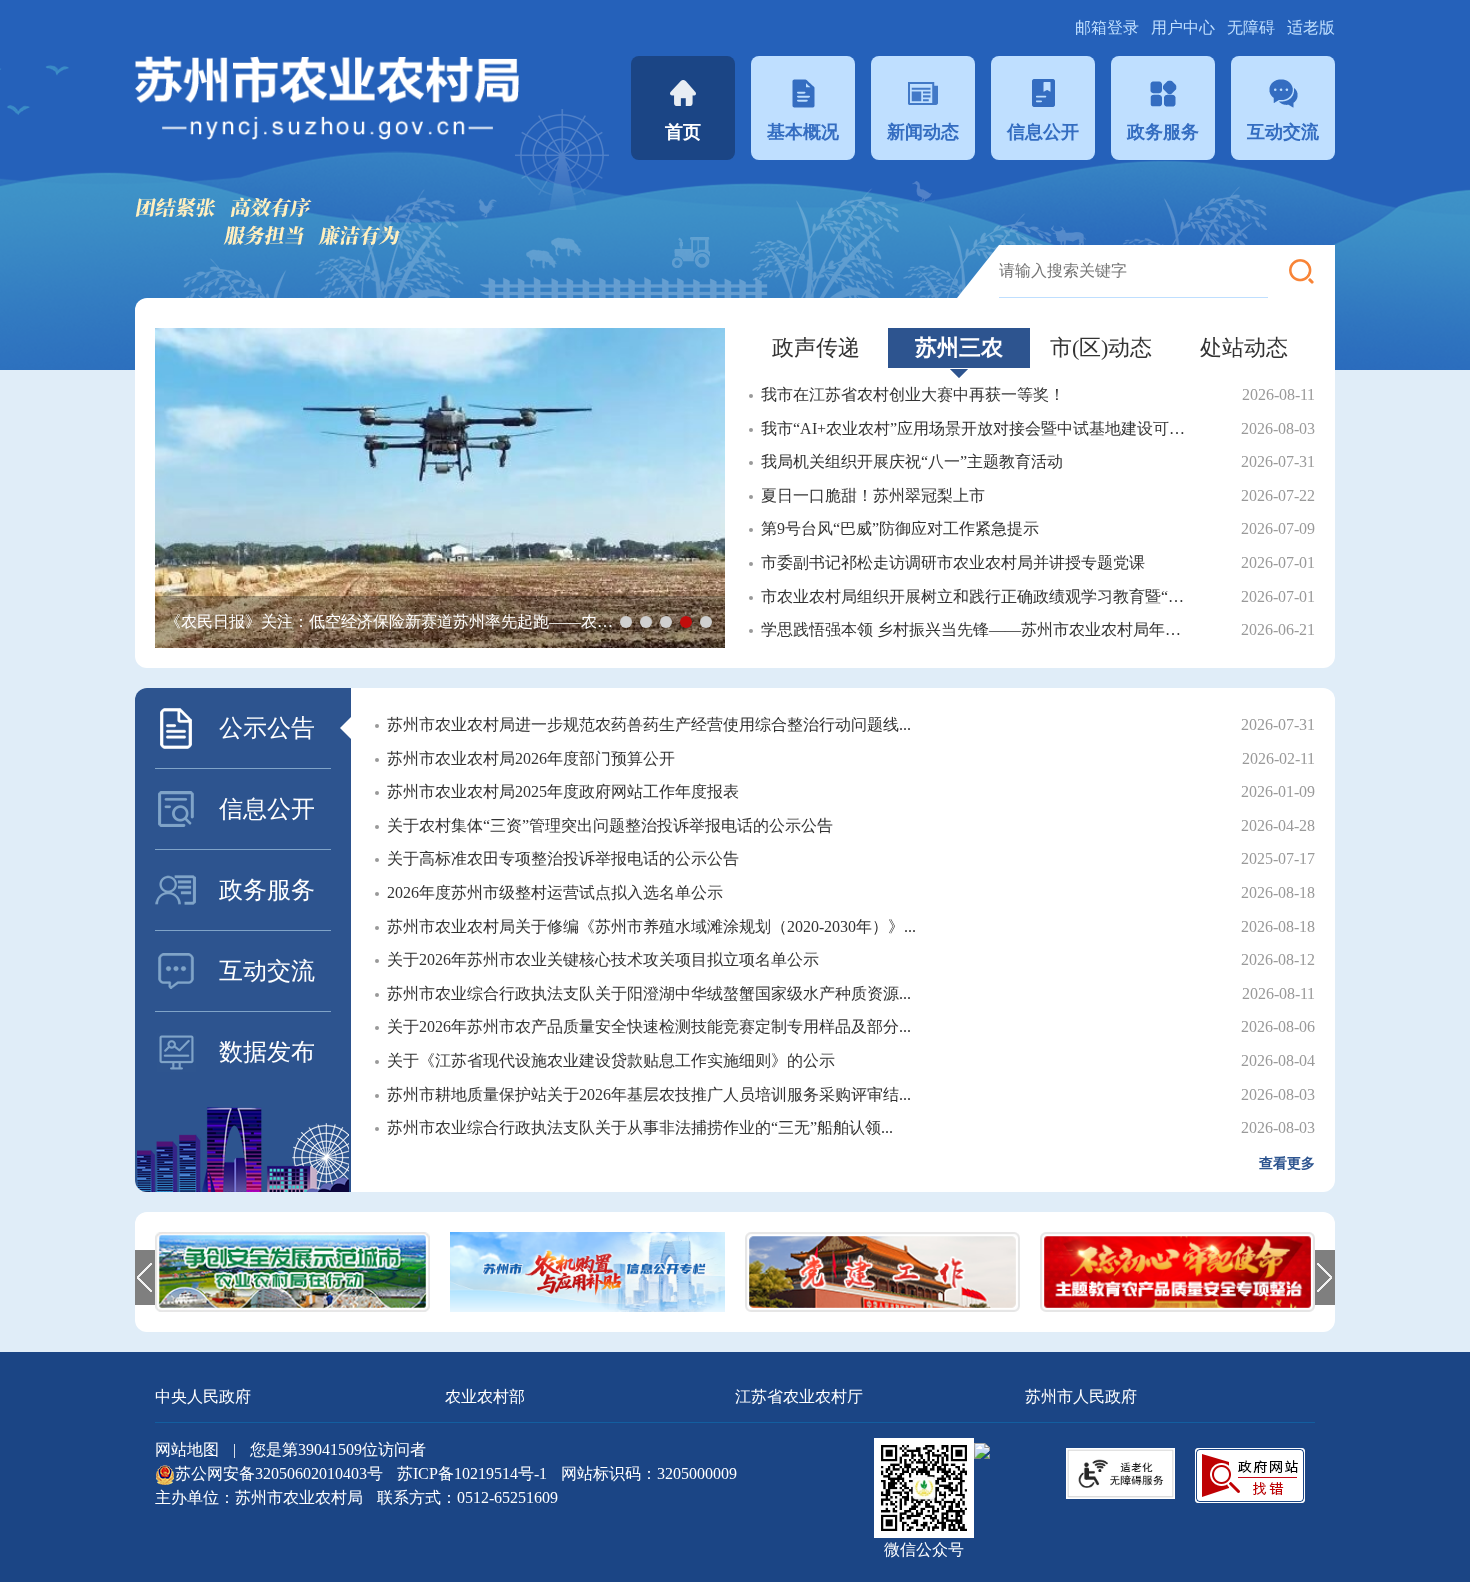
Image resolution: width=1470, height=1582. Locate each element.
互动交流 (1283, 132)
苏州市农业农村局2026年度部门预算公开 (531, 758)
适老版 (1311, 27)
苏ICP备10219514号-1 (472, 1473)
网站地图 (187, 1449)
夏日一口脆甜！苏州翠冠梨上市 (873, 495)
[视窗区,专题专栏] (735, 1272)
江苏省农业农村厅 (799, 1396)
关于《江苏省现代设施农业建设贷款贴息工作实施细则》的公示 (611, 1060)
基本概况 (803, 132)
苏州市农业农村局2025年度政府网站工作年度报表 (563, 791)
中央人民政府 (203, 1396)
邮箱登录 (1109, 27)
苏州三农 (959, 347)
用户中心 (1185, 27)
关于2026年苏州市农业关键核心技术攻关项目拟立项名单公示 (603, 959)
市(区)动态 (1101, 347)
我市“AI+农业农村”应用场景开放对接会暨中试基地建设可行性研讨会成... (978, 428)
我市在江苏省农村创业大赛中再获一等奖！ (913, 394)
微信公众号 (924, 1549)
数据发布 (267, 1052)
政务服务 (1163, 132)
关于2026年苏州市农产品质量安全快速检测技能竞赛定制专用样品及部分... (649, 1026)
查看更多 (1287, 1163)
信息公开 (1043, 132)
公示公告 (267, 728)
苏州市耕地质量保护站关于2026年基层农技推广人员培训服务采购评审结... (649, 1094)
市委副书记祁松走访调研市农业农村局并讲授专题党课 (953, 562)
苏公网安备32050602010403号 (281, 1473)
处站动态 (1244, 347)
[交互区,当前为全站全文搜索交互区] (1167, 271)
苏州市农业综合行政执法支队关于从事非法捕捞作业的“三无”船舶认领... (640, 1127)
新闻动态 (923, 132)
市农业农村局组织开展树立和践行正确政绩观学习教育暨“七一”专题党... (978, 596)
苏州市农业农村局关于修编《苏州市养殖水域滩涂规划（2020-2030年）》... (651, 926)
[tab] (816, 348)
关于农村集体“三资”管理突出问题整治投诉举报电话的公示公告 (610, 825)
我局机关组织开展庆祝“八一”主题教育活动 (912, 461)
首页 (683, 132)
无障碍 (1251, 27)
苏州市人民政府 (1081, 1396)
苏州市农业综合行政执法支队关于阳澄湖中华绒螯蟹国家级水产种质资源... (649, 993)
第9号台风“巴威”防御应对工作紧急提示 (900, 528)
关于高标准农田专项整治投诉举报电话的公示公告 (563, 858)
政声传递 (816, 347)
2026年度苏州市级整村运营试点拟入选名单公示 (555, 892)
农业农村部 (485, 1396)
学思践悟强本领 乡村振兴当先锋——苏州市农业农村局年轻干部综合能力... (978, 629)
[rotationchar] (440, 488)
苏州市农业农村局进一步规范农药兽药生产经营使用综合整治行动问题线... (649, 724)
